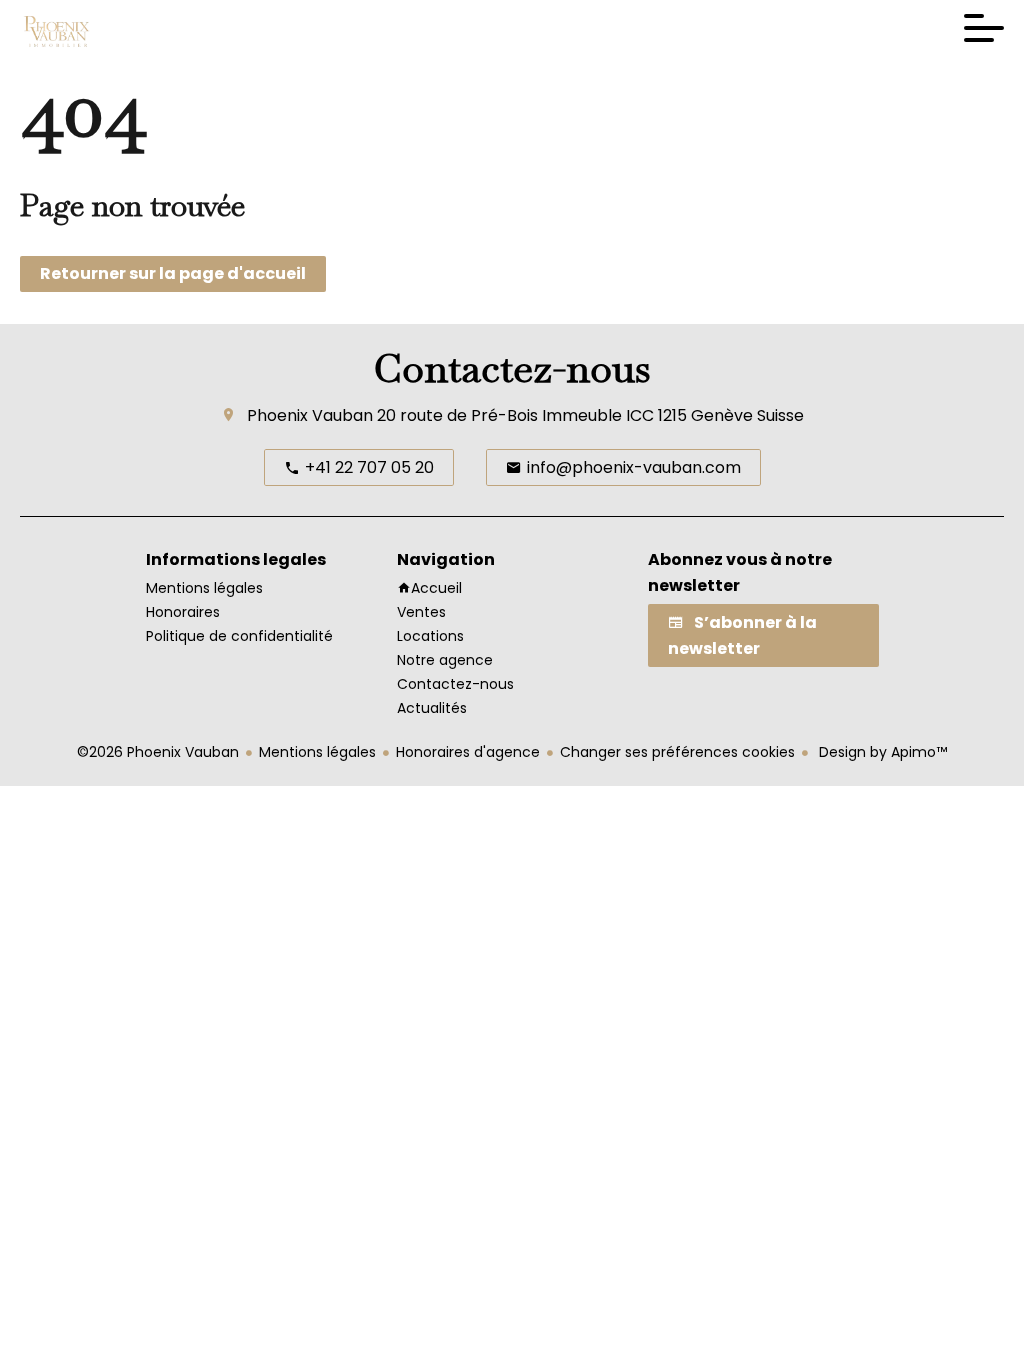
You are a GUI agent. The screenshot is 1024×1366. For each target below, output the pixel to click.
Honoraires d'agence (468, 752)
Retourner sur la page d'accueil (173, 273)
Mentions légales (317, 752)
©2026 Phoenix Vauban (158, 752)
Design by (881, 752)
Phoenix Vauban (310, 415)
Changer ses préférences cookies (677, 752)
